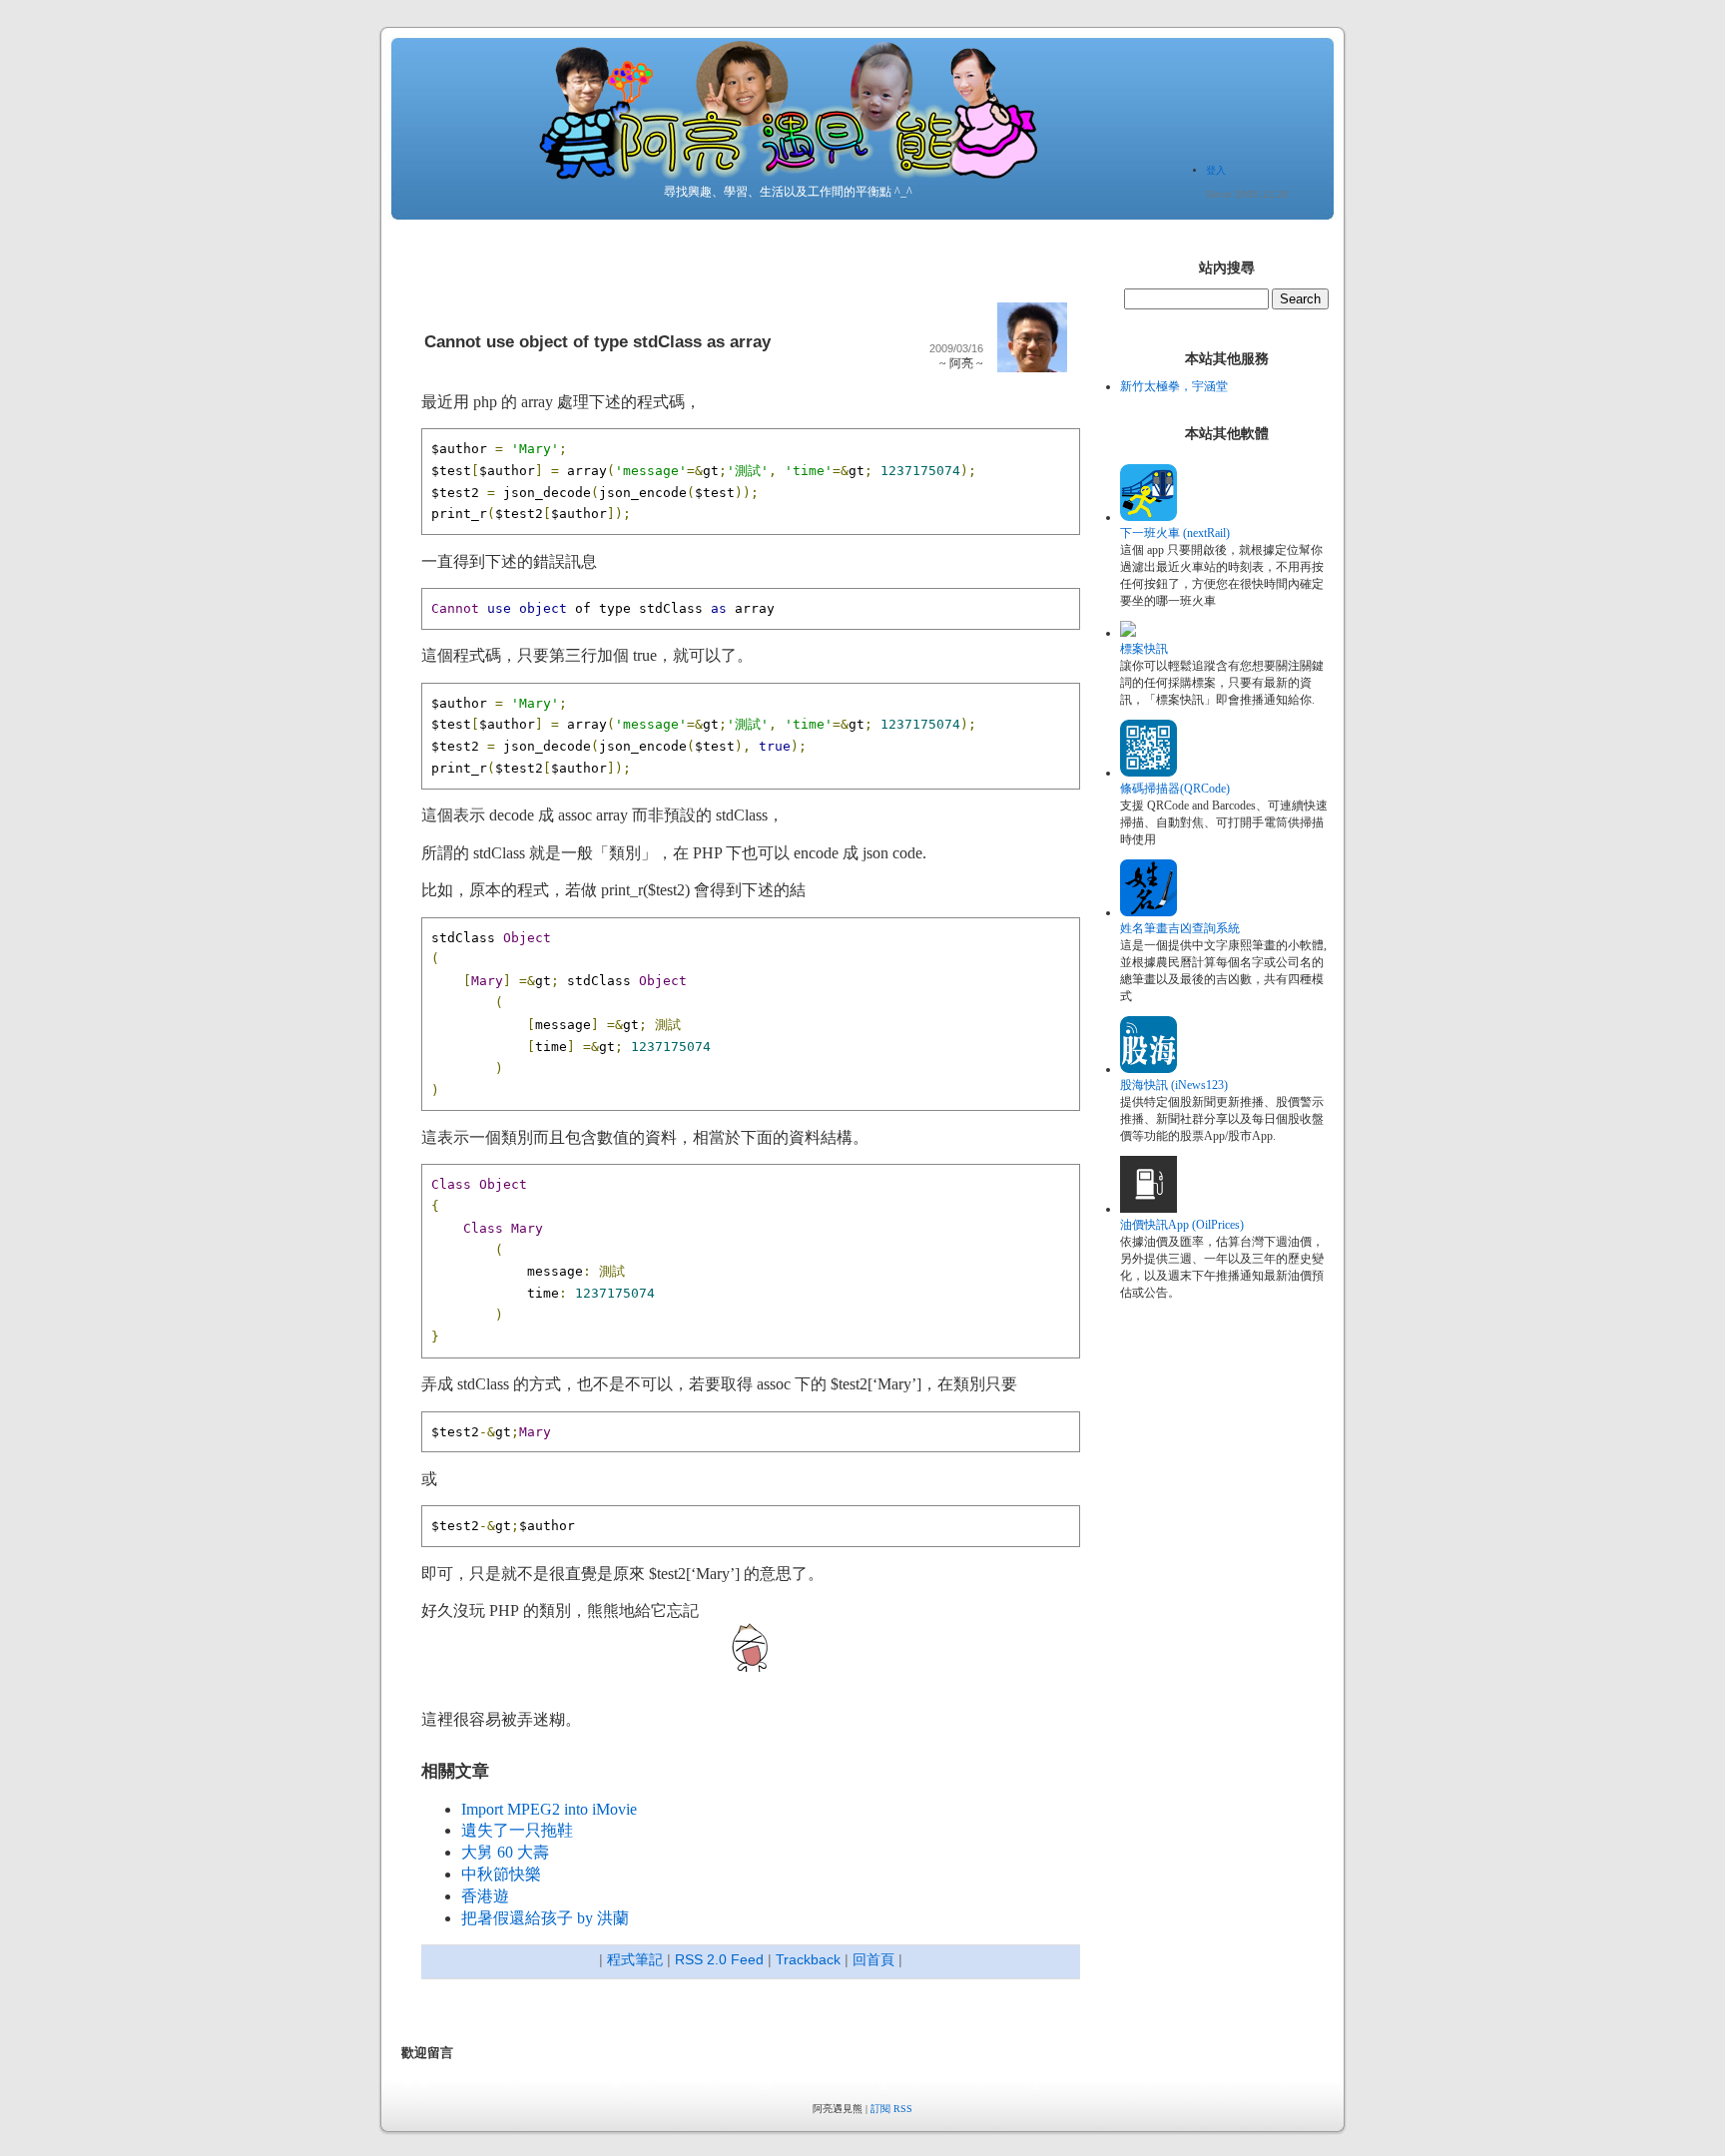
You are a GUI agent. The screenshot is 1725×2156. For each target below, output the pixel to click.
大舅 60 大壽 (505, 1852)
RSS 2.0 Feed (719, 1959)
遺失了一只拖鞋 (517, 1830)
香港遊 (485, 1896)
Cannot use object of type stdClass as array (597, 342)
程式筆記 (635, 1959)
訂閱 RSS (891, 2109)
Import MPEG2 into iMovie (549, 1809)
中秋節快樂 (501, 1874)
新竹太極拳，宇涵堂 (1174, 386)
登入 (1216, 170)
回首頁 (873, 1959)
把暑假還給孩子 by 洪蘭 (545, 1918)
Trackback (808, 1959)
